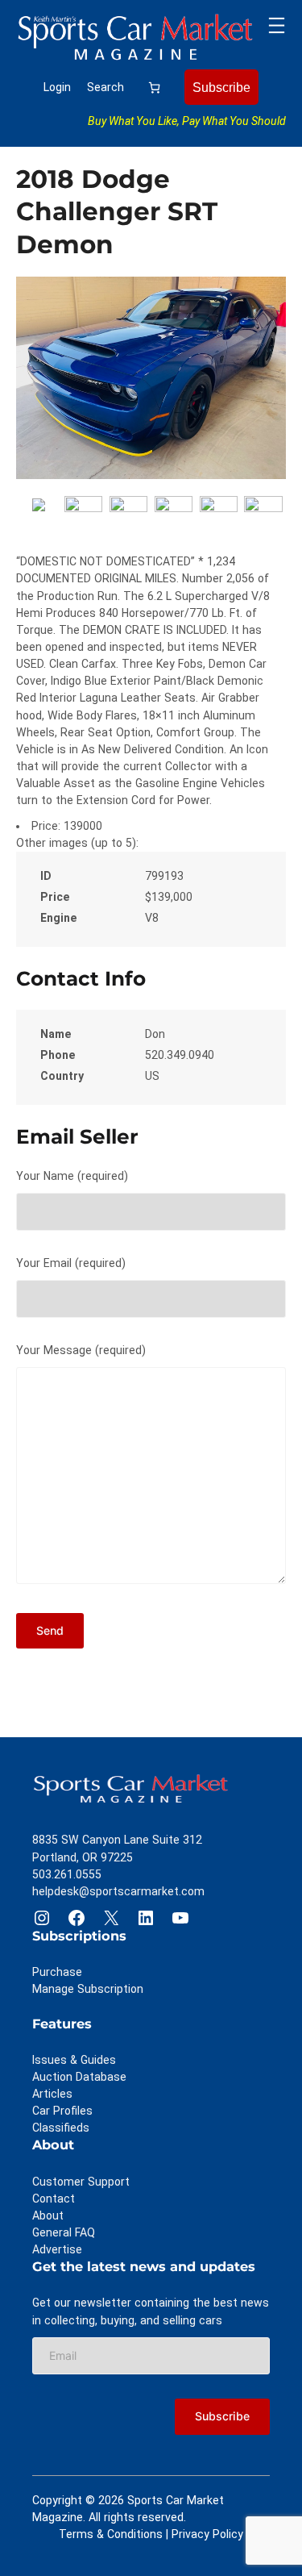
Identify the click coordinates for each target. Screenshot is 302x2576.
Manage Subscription (88, 1989)
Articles (52, 2094)
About (48, 2215)
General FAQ (64, 2232)
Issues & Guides (74, 2060)
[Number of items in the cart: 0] (154, 88)
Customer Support (81, 2182)
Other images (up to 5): (77, 843)
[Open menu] (277, 25)
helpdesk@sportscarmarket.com (118, 1891)
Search (105, 87)
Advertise (57, 2249)
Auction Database (79, 2077)
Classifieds (61, 2128)
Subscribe (221, 87)
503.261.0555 (67, 1874)
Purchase (57, 1972)
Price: (46, 826)
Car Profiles (62, 2111)
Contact (54, 2199)
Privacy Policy (207, 2534)
